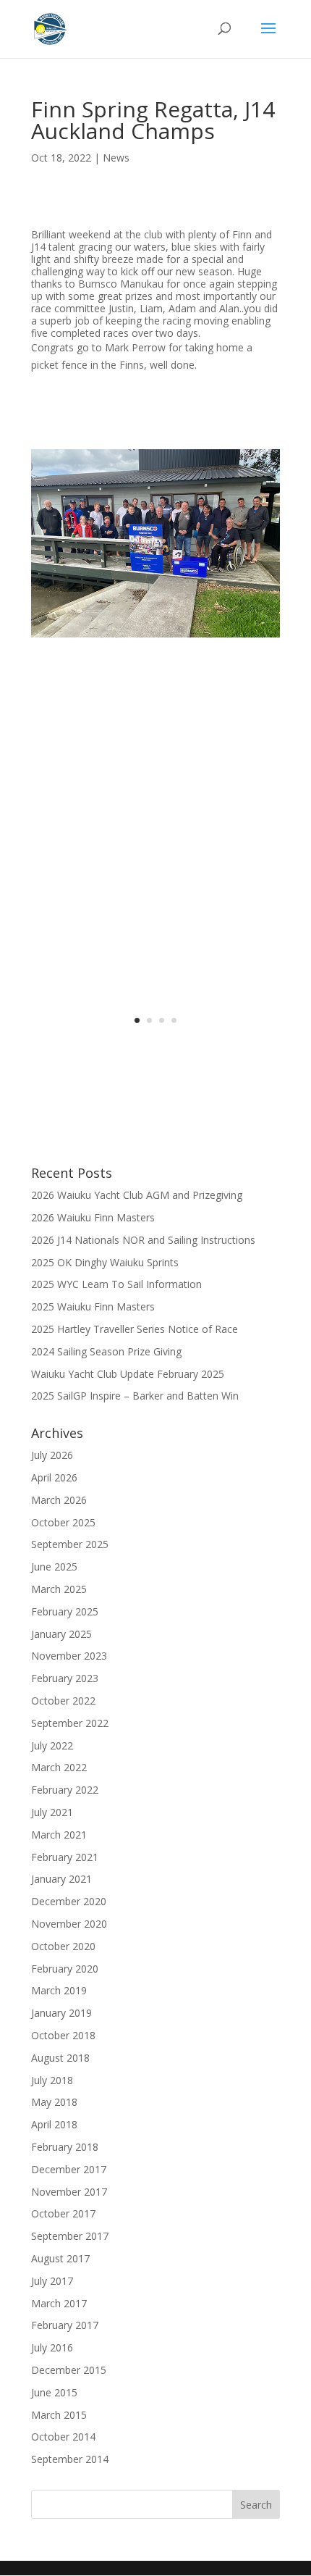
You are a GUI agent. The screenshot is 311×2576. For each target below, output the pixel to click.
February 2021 (65, 1857)
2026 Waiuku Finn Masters (93, 1217)
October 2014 (63, 2437)
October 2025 (63, 1522)
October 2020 (63, 1946)
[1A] (155, 671)
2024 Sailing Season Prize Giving (106, 1351)
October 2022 (63, 1701)
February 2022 (65, 1790)
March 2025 (59, 1589)
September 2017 (70, 2236)
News (116, 158)
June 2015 (54, 2392)
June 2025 (54, 1567)
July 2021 (52, 1812)
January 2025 (61, 1634)
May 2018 (54, 2102)
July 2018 (52, 2080)
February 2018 (65, 2147)
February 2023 (65, 1678)
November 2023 (69, 1656)
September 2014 (70, 2459)
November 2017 (69, 2192)
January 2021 (61, 1879)
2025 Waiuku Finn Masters (93, 1306)
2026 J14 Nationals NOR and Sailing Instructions (143, 1240)
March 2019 (59, 1990)
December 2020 (69, 1901)
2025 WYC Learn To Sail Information (116, 1284)
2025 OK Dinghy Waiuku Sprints (105, 1262)
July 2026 (52, 1455)
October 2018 (63, 2035)
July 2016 (52, 2347)
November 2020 (69, 1924)
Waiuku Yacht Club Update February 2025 (128, 1374)
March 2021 (59, 1835)
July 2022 (52, 1745)
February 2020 (65, 1969)
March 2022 (59, 1767)
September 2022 (70, 1723)
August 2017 (60, 2258)
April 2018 (54, 2124)
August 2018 (60, 2058)
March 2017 (59, 2303)
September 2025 (70, 1544)
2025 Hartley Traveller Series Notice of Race (135, 1329)
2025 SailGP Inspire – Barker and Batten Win (135, 1396)
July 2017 (52, 2281)
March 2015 (59, 2415)
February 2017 (65, 2325)
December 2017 (69, 2169)
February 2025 (65, 1611)
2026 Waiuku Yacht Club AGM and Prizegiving (137, 1195)
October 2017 (63, 2213)
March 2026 (59, 1500)
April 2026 (54, 1477)
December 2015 (69, 2370)
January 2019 (61, 2013)
